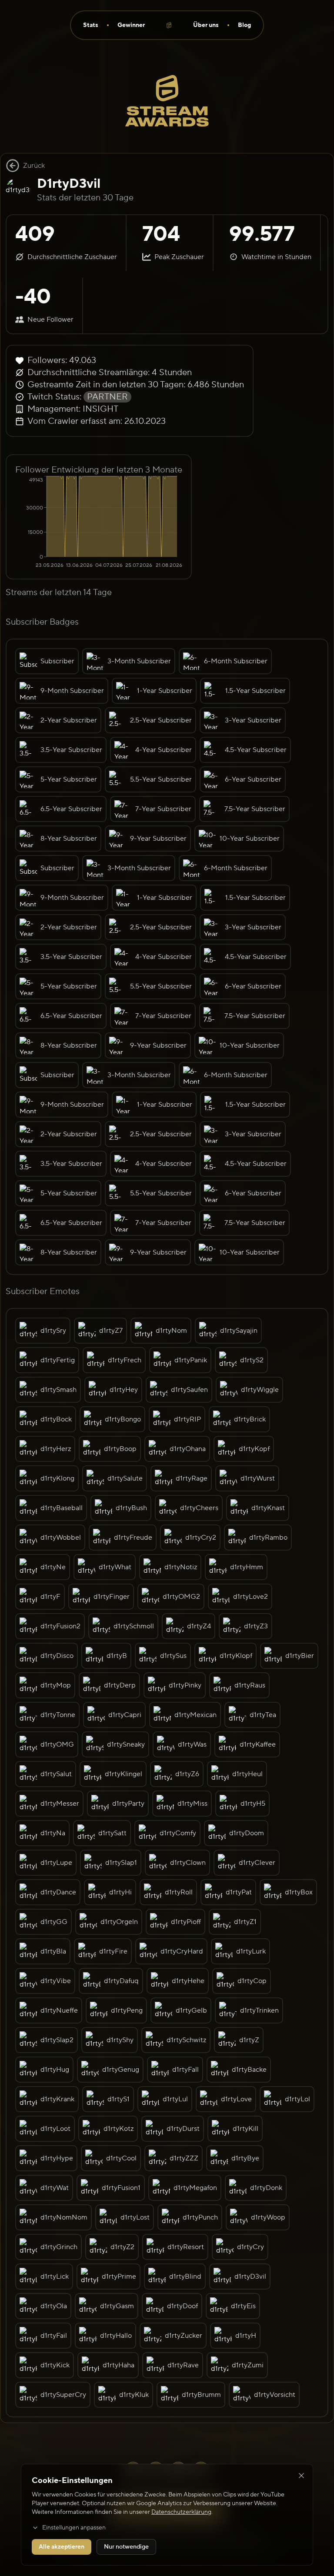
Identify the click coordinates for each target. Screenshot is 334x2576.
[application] (99, 523)
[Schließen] (301, 2476)
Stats (91, 25)
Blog (244, 25)
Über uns (206, 25)
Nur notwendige (126, 2547)
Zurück (34, 166)
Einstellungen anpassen (74, 2528)
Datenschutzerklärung (181, 2512)
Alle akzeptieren (62, 2547)
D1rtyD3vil (69, 184)
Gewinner (131, 25)
